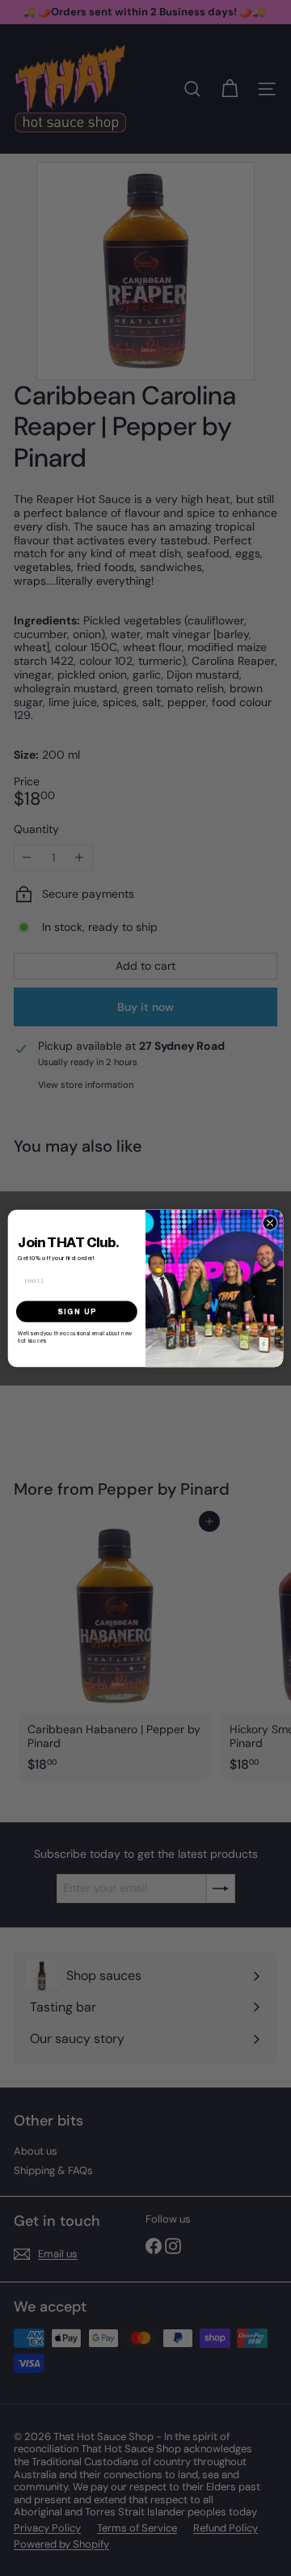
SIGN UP (77, 1311)
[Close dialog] (270, 1222)
